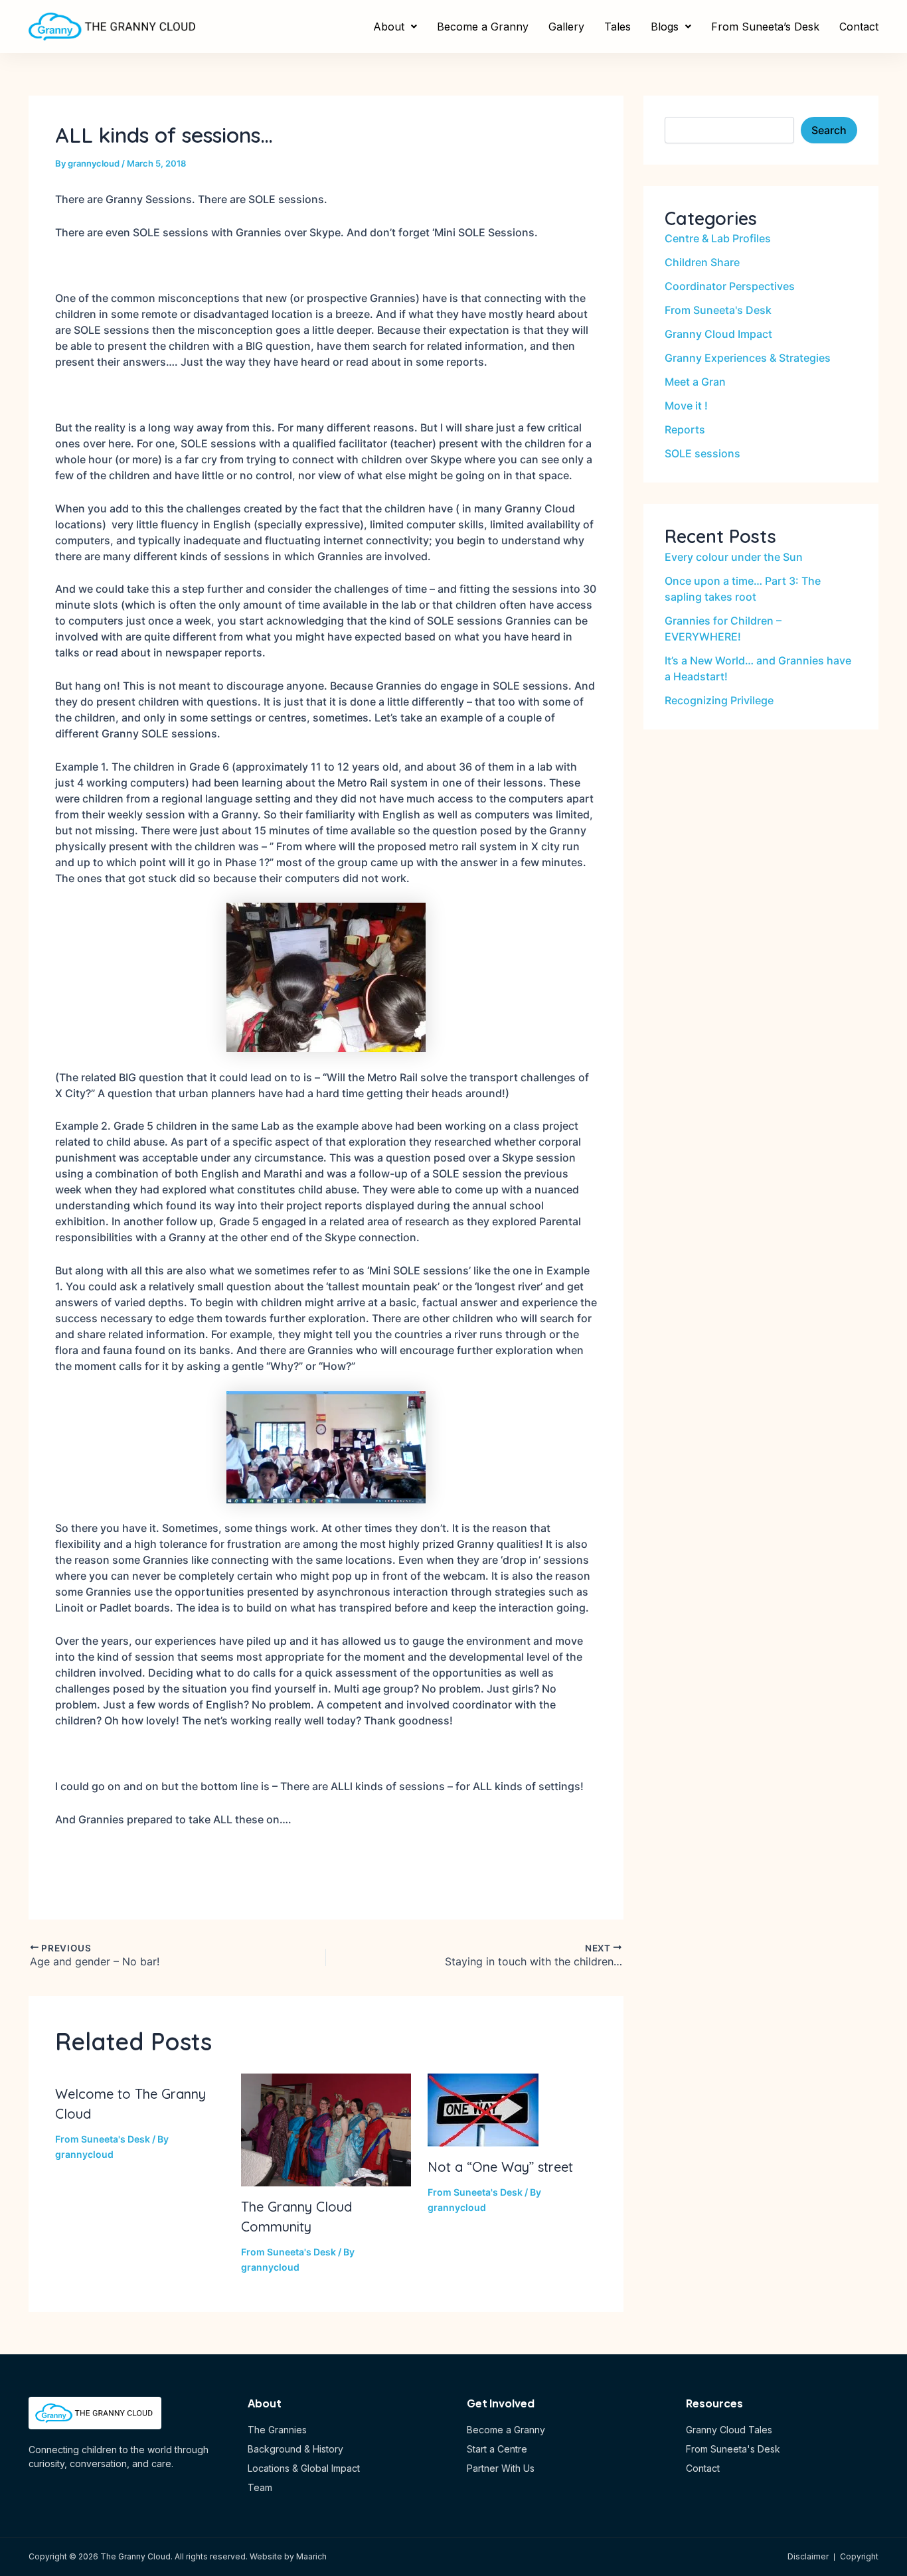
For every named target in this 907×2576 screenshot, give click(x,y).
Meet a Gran (695, 382)
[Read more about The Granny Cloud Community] (326, 2129)
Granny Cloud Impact (718, 334)
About (389, 27)
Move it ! (686, 406)
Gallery (566, 27)
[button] (395, 27)
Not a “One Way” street (500, 2167)
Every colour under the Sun (734, 557)
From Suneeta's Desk (103, 2139)
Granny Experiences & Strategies (748, 358)
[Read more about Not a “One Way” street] (483, 2109)
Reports (685, 429)
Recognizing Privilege (719, 700)
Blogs (665, 27)
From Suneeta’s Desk (765, 27)
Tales (618, 27)
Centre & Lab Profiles (718, 238)
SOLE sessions (702, 453)
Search (829, 130)
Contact (859, 27)
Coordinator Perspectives (730, 286)
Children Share (702, 262)
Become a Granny (483, 27)
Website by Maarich (288, 2556)
